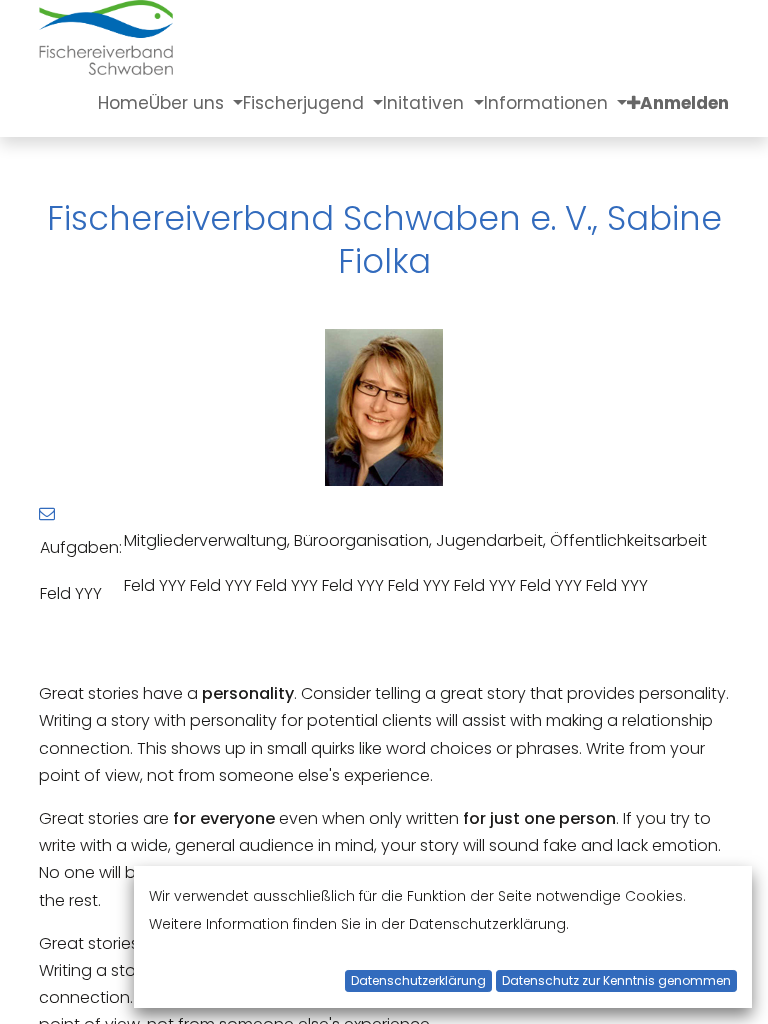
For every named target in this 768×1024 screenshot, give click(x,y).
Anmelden (684, 103)
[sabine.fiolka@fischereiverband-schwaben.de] (47, 513)
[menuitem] (123, 103)
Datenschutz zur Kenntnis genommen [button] (616, 980)
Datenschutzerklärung (418, 980)
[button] (633, 103)
